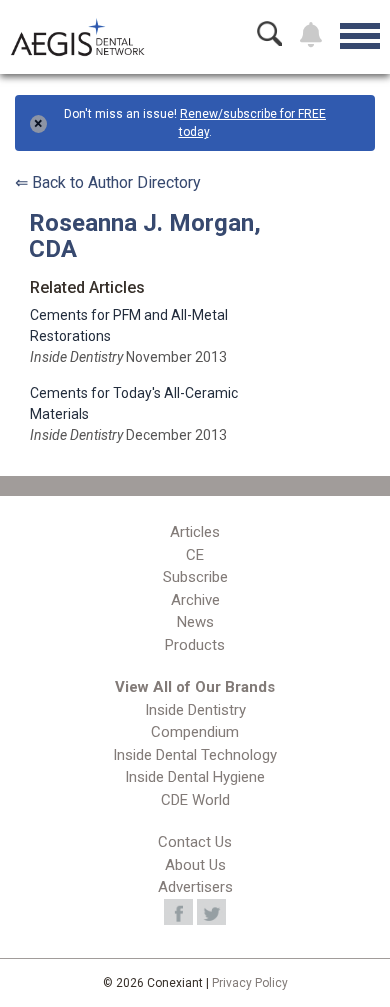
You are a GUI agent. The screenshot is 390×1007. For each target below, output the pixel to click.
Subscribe (195, 577)
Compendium (195, 732)
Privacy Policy (250, 983)
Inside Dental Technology (195, 755)
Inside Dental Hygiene (195, 777)
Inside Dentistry (195, 710)
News (195, 622)
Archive (195, 600)
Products (195, 645)
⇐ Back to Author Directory (108, 182)
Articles (195, 532)
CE (195, 555)
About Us (195, 865)
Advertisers (195, 887)
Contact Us (195, 842)
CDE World (195, 800)
